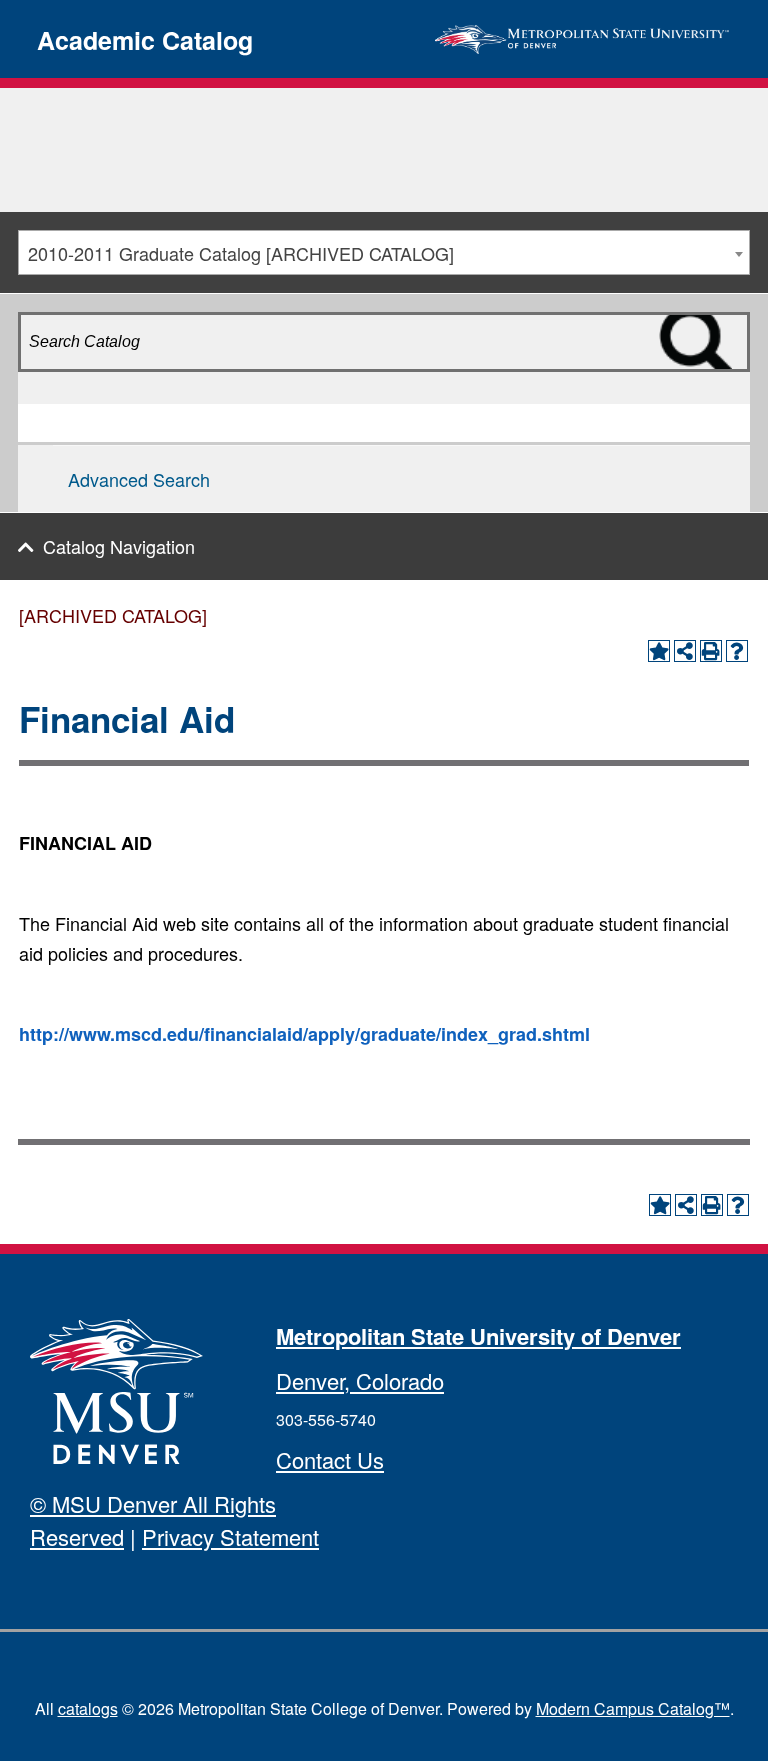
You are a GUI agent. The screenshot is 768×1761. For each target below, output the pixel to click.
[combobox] (384, 252)
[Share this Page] (685, 651)
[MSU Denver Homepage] (582, 36)
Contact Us (330, 1459)
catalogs (88, 1708)
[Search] (726, 377)
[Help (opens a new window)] (737, 651)
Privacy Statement (230, 1536)
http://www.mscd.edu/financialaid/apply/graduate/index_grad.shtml (304, 1034)
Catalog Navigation (119, 546)
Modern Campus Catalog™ (633, 1708)
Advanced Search (139, 479)
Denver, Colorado (360, 1380)
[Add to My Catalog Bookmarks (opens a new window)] (659, 651)
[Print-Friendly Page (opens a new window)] (711, 651)
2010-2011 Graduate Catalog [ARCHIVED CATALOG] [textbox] (241, 253)
